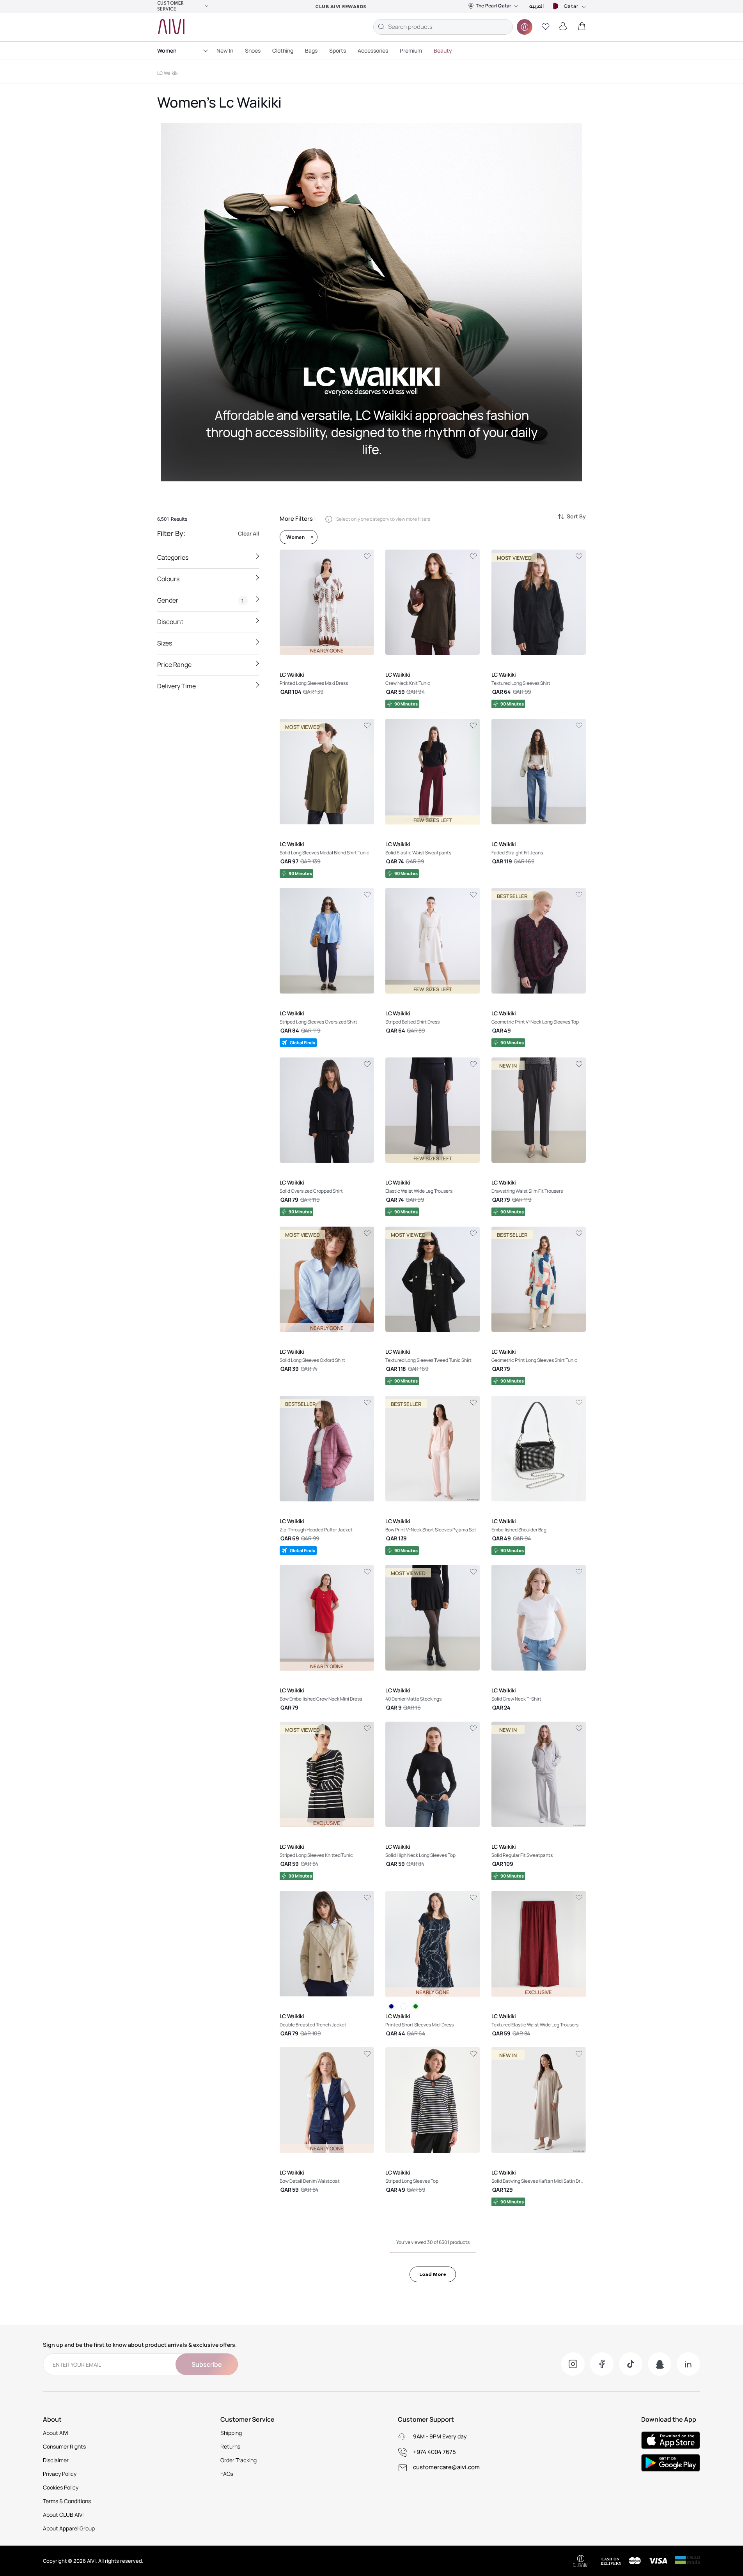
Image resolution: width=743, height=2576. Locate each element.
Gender (201, 600)
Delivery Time (176, 686)
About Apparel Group (69, 2528)
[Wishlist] (367, 557)
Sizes (165, 643)
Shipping (231, 2433)
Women (167, 50)
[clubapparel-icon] (525, 27)
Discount (170, 622)
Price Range (174, 665)
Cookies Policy (61, 2487)
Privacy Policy (60, 2474)
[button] (546, 27)
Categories (173, 557)
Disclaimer (56, 2460)
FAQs (227, 2474)
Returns (230, 2446)
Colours (168, 579)
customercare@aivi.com (446, 2467)
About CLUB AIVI (63, 2515)
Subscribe (207, 2364)
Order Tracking (239, 2460)
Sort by (576, 516)
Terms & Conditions (67, 2501)
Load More (433, 2274)
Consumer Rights (64, 2446)
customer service (171, 6)
